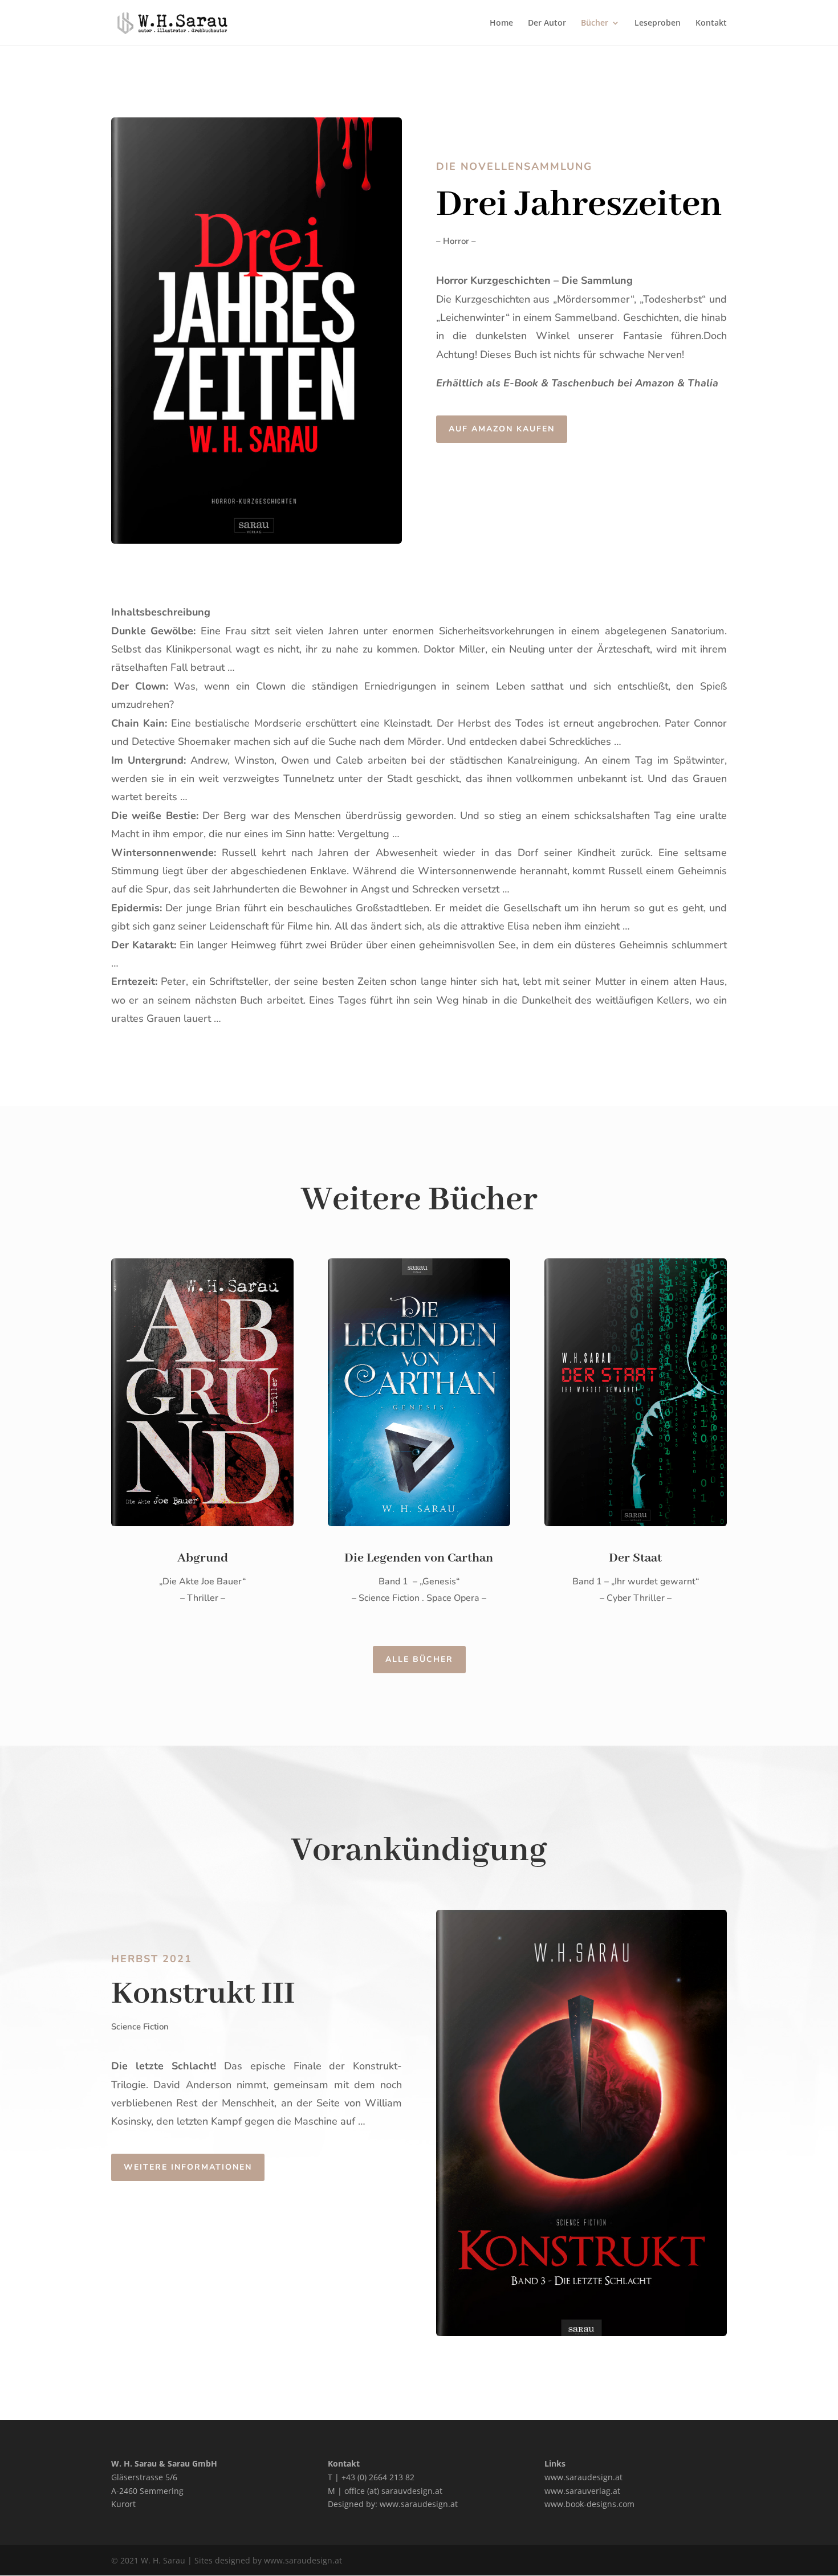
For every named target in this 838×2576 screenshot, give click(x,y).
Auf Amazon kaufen (502, 429)
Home (501, 23)
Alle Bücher (419, 1659)
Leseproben (658, 23)
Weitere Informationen (188, 2167)
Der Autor (547, 23)
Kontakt (711, 23)
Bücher (595, 23)
